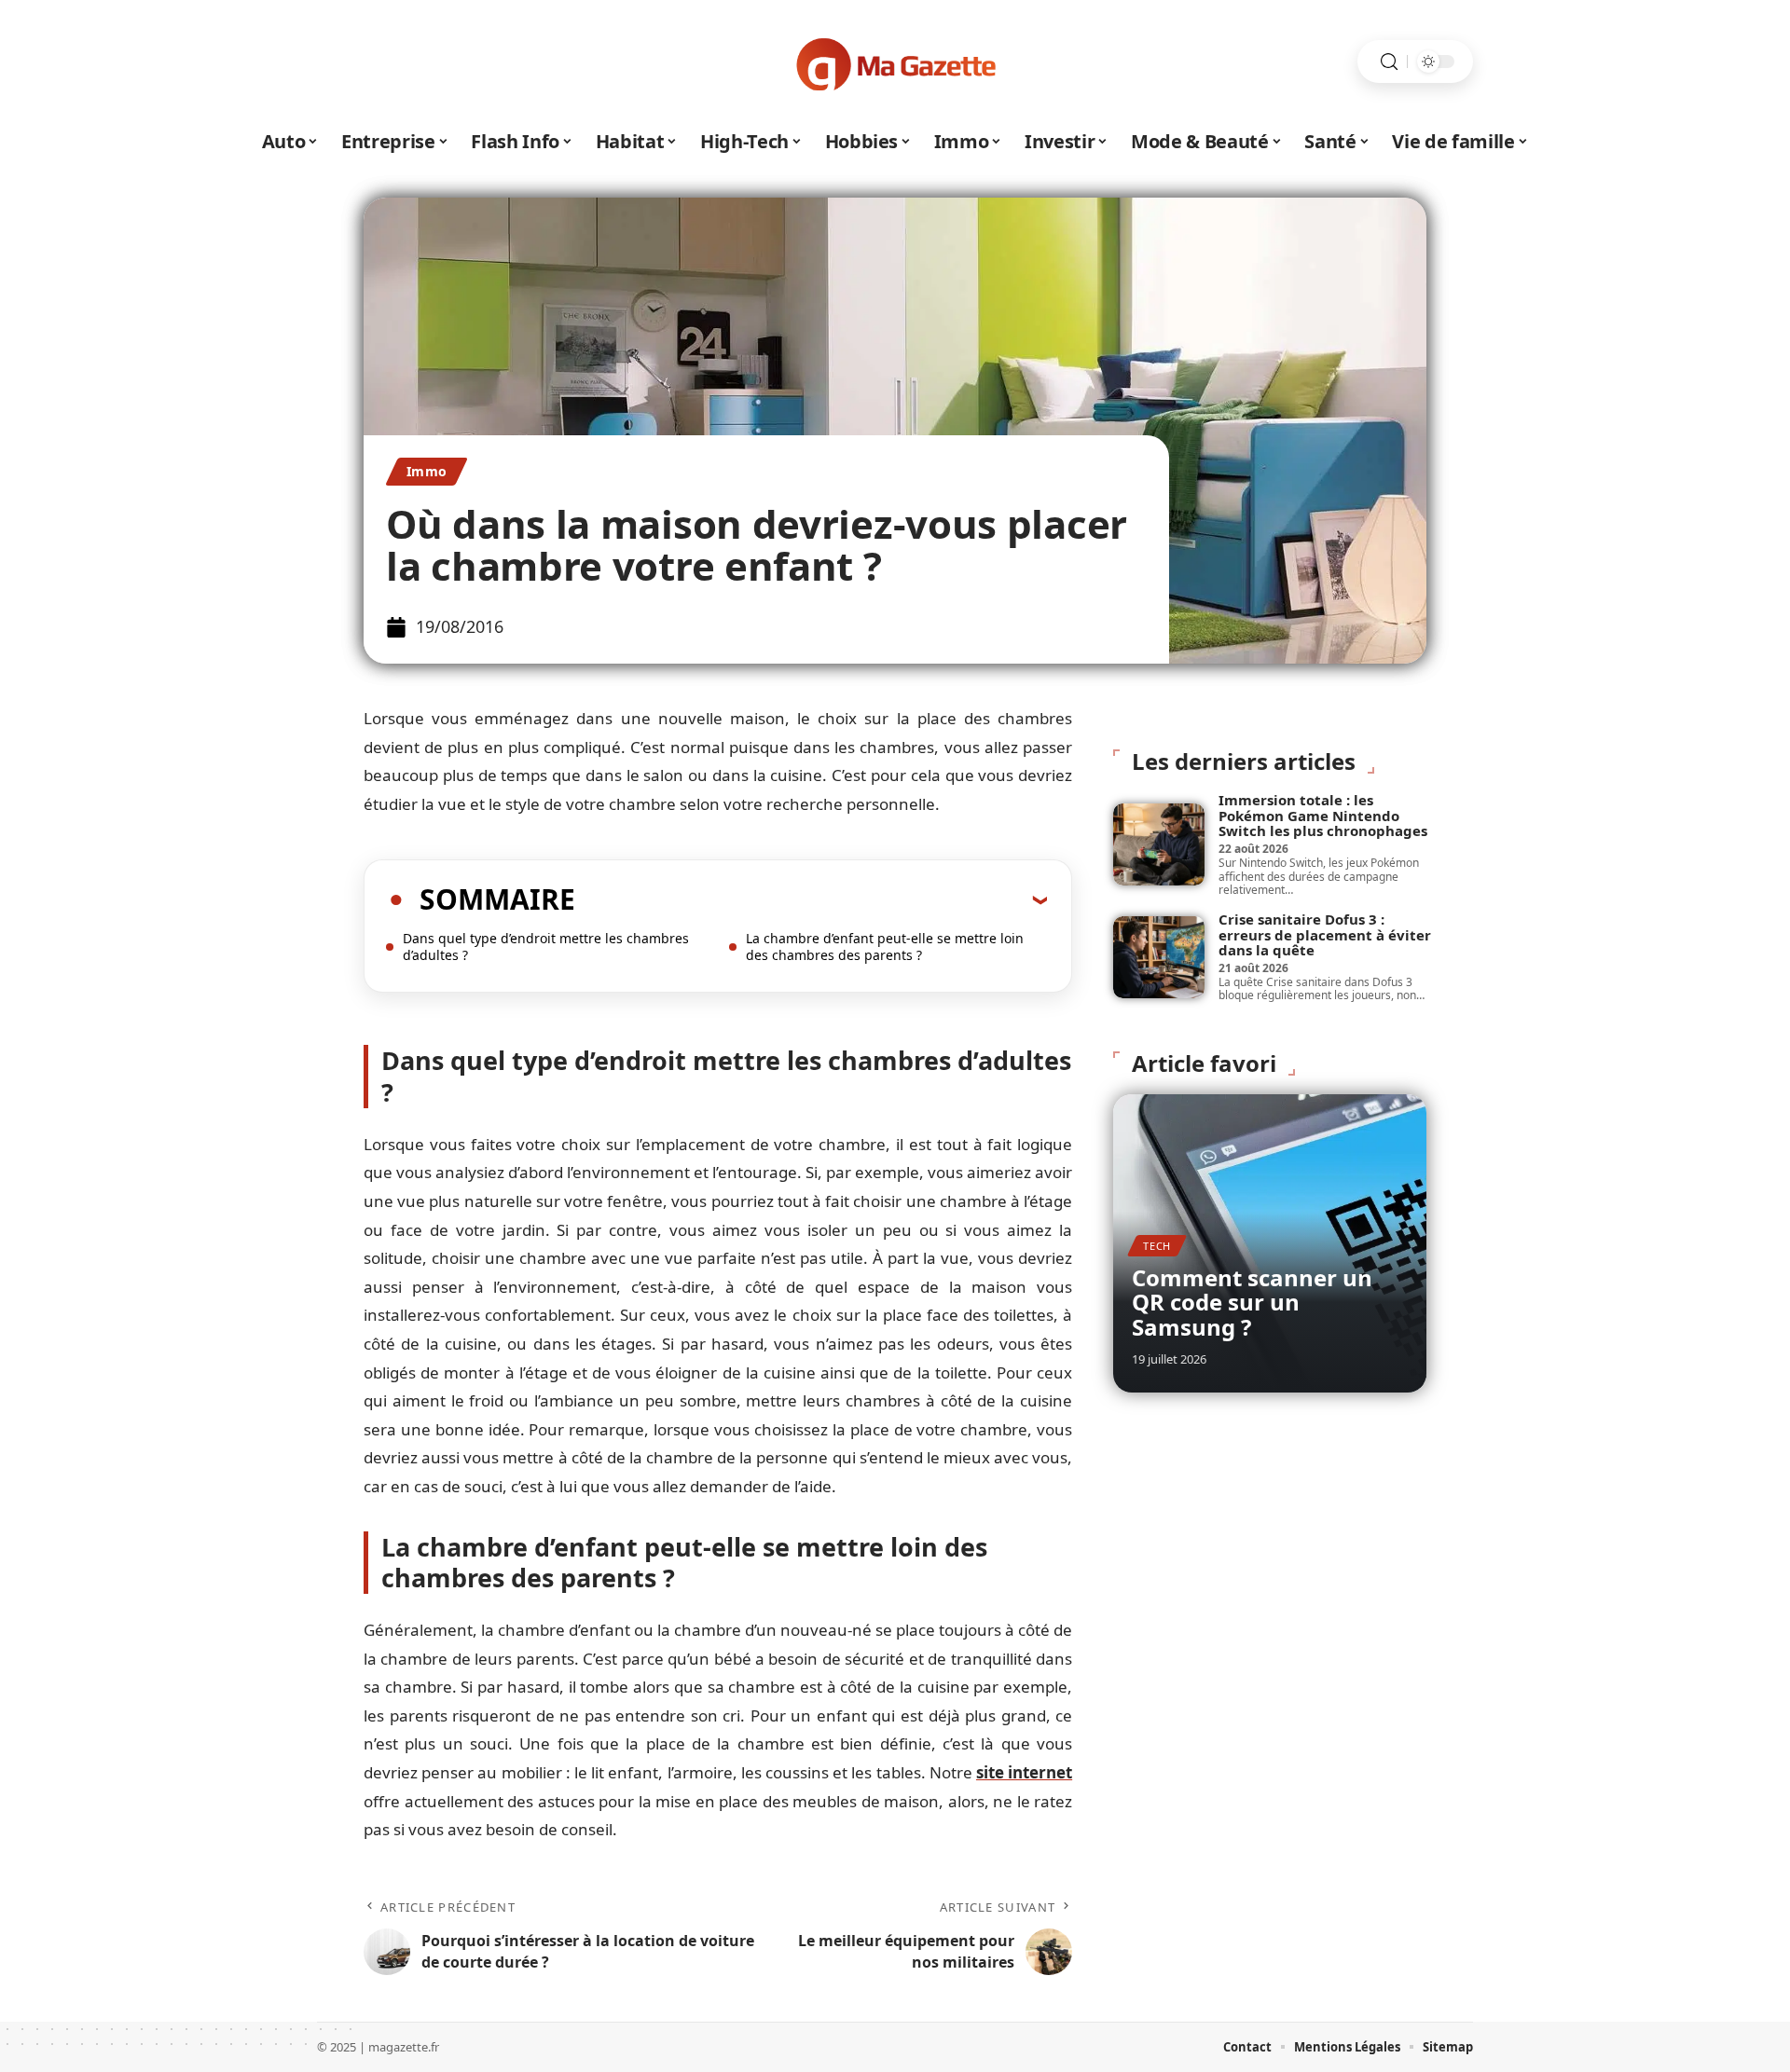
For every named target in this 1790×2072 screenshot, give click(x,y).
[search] (1389, 62)
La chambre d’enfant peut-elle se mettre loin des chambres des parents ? (885, 947)
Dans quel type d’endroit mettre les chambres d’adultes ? (546, 947)
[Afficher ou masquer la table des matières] (811, 899)
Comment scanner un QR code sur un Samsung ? (1252, 1302)
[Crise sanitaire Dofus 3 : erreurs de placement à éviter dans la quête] (1159, 957)
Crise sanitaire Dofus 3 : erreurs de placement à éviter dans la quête (1325, 934)
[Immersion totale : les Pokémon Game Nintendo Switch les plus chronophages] (1159, 844)
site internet (1024, 1772)
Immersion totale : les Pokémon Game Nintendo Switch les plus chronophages (1323, 815)
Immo (427, 471)
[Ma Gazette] (895, 62)
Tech (1157, 1246)
